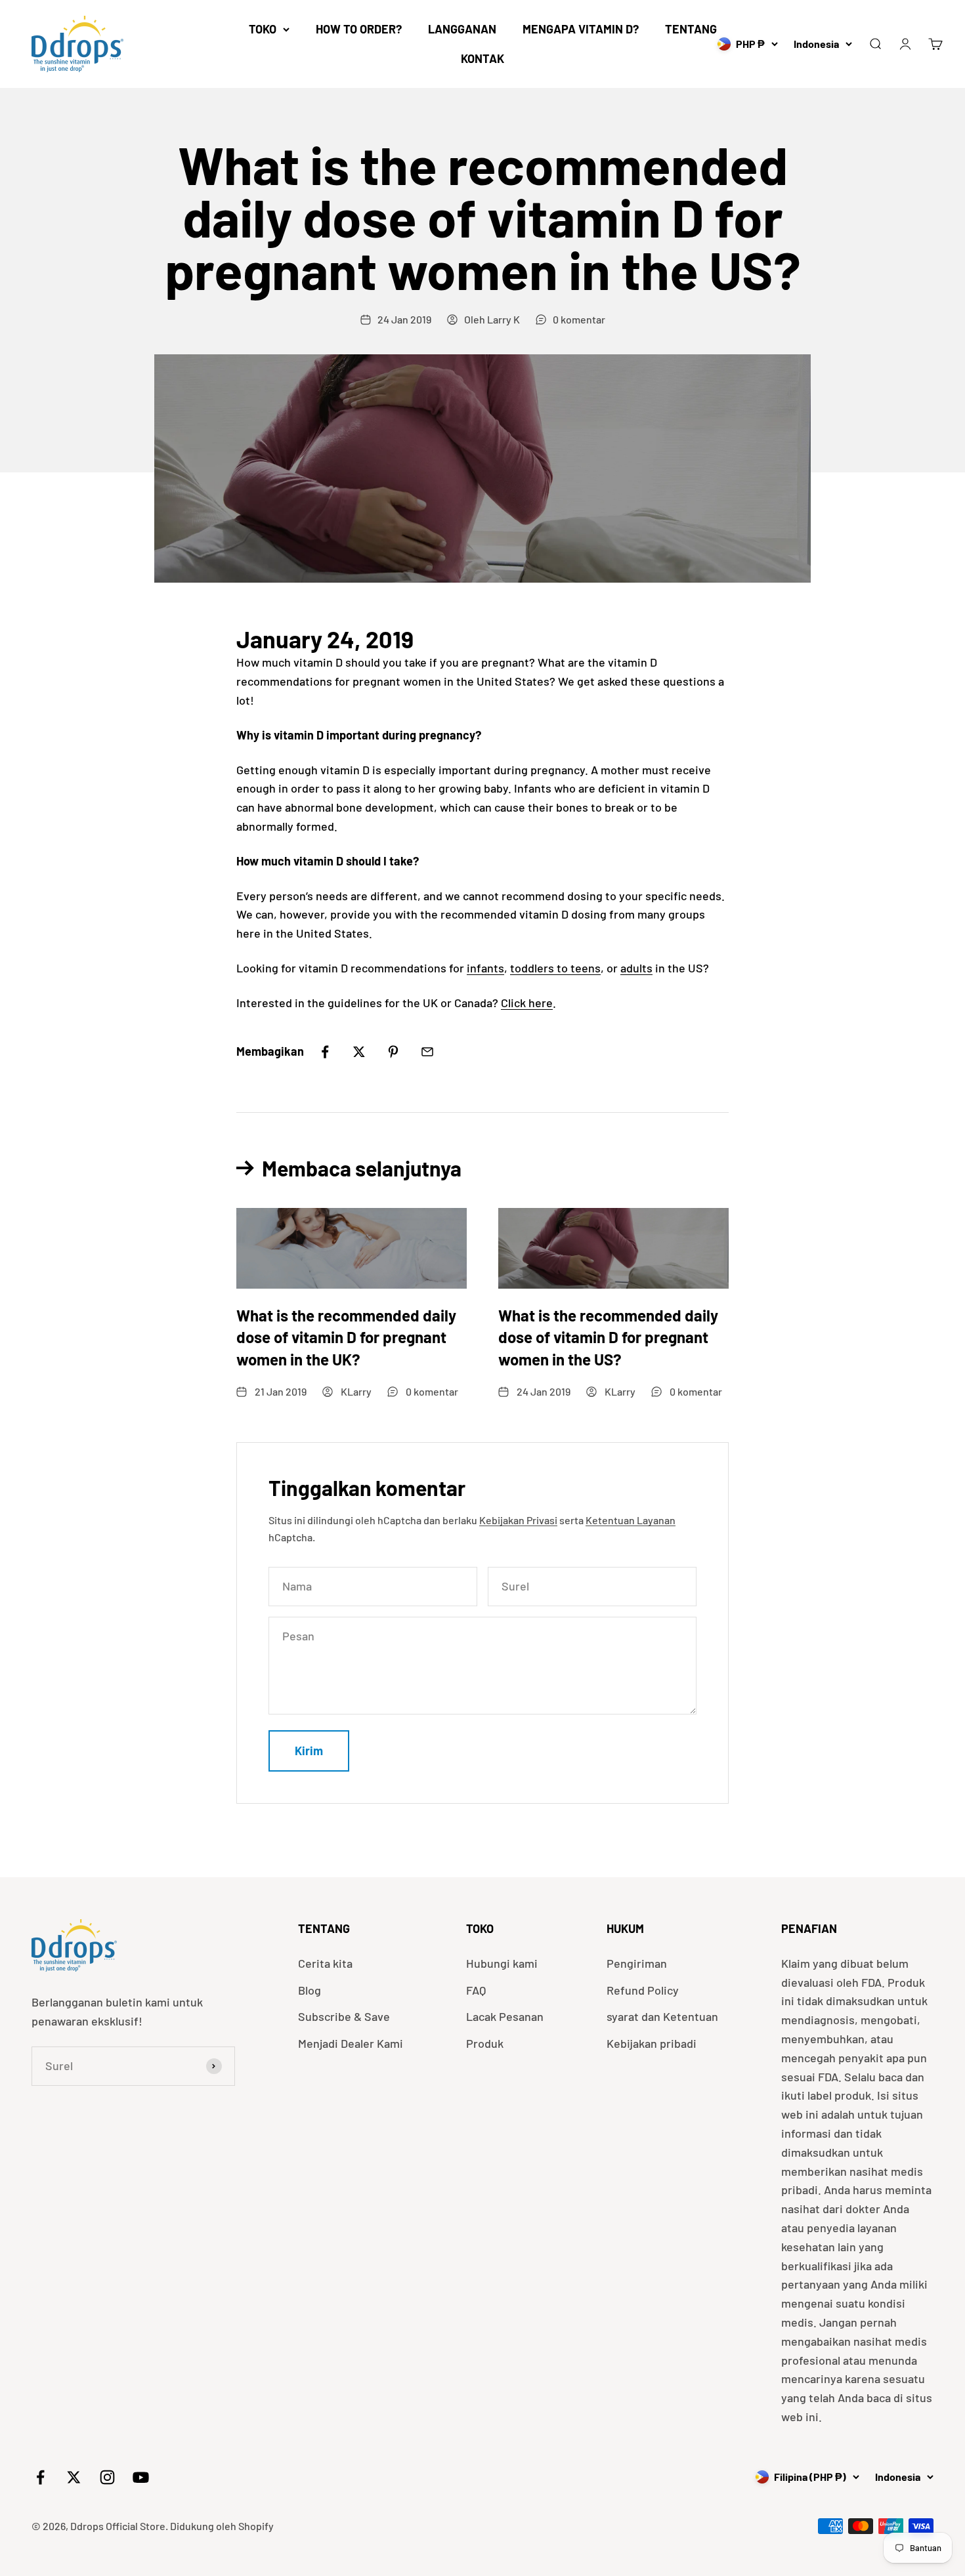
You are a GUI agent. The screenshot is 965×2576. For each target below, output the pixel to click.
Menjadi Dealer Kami (351, 2043)
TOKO (263, 29)
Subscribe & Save (344, 2016)
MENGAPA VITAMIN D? (581, 29)
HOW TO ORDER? (359, 29)
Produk (485, 2043)
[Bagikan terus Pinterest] (393, 1052)
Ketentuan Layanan (631, 1520)
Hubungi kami (502, 1963)
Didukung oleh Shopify (222, 2526)
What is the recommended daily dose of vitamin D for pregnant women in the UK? (346, 1337)
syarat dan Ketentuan (662, 2016)
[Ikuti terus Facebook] (40, 2477)
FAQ (476, 1990)
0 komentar (579, 319)
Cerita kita (325, 1963)
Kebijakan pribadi (652, 2043)
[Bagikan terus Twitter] (359, 1052)
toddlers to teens (555, 968)
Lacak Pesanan (505, 2016)
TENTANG (691, 29)
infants (485, 968)
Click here (527, 1003)
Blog (310, 1990)
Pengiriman (637, 1963)
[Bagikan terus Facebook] (325, 1052)
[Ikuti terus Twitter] (74, 2477)
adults (636, 968)
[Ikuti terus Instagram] (107, 2477)
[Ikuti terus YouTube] (141, 2477)
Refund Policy (643, 1990)
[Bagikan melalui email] (427, 1052)
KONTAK (482, 58)
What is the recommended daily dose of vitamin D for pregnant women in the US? (608, 1337)
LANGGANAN (462, 29)
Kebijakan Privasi (518, 1520)
